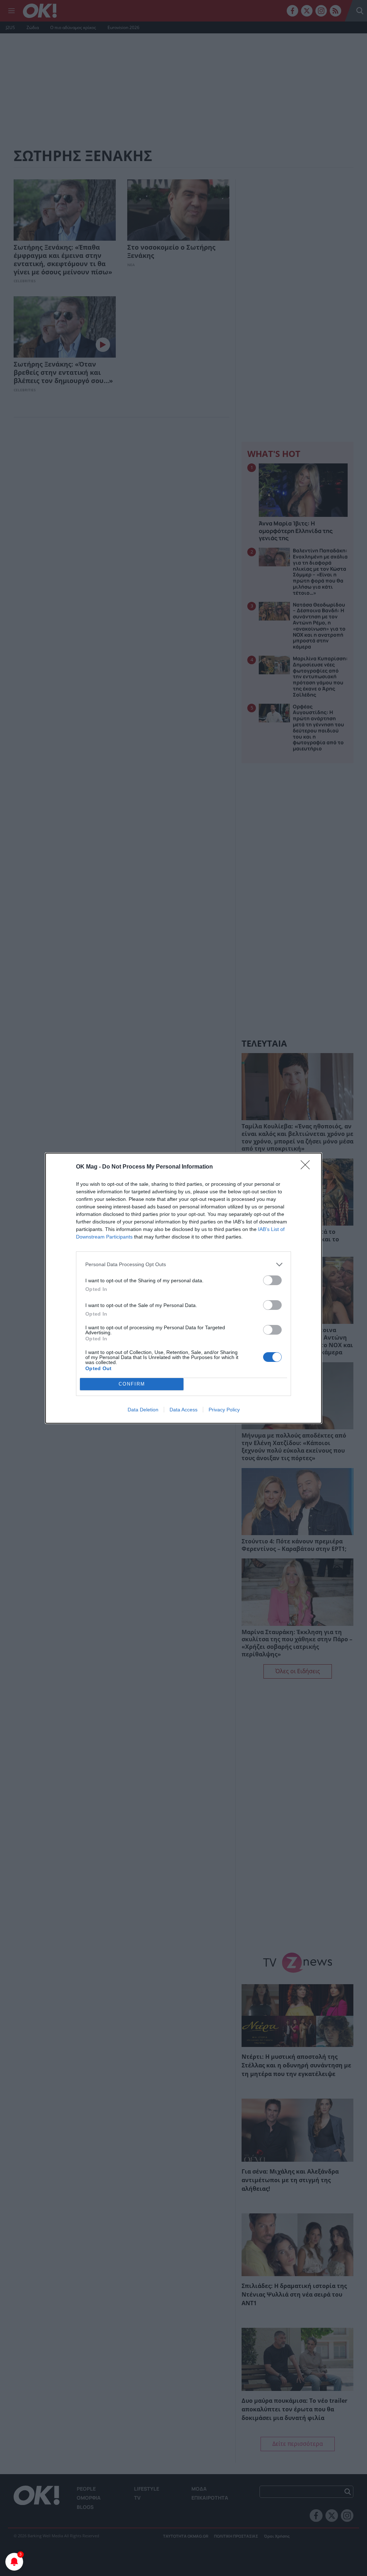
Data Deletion (143, 1410)
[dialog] (183, 1288)
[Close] (308, 1167)
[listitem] (183, 1265)
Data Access (183, 1410)
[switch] (272, 1280)
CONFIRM (132, 1384)
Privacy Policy (224, 1410)
